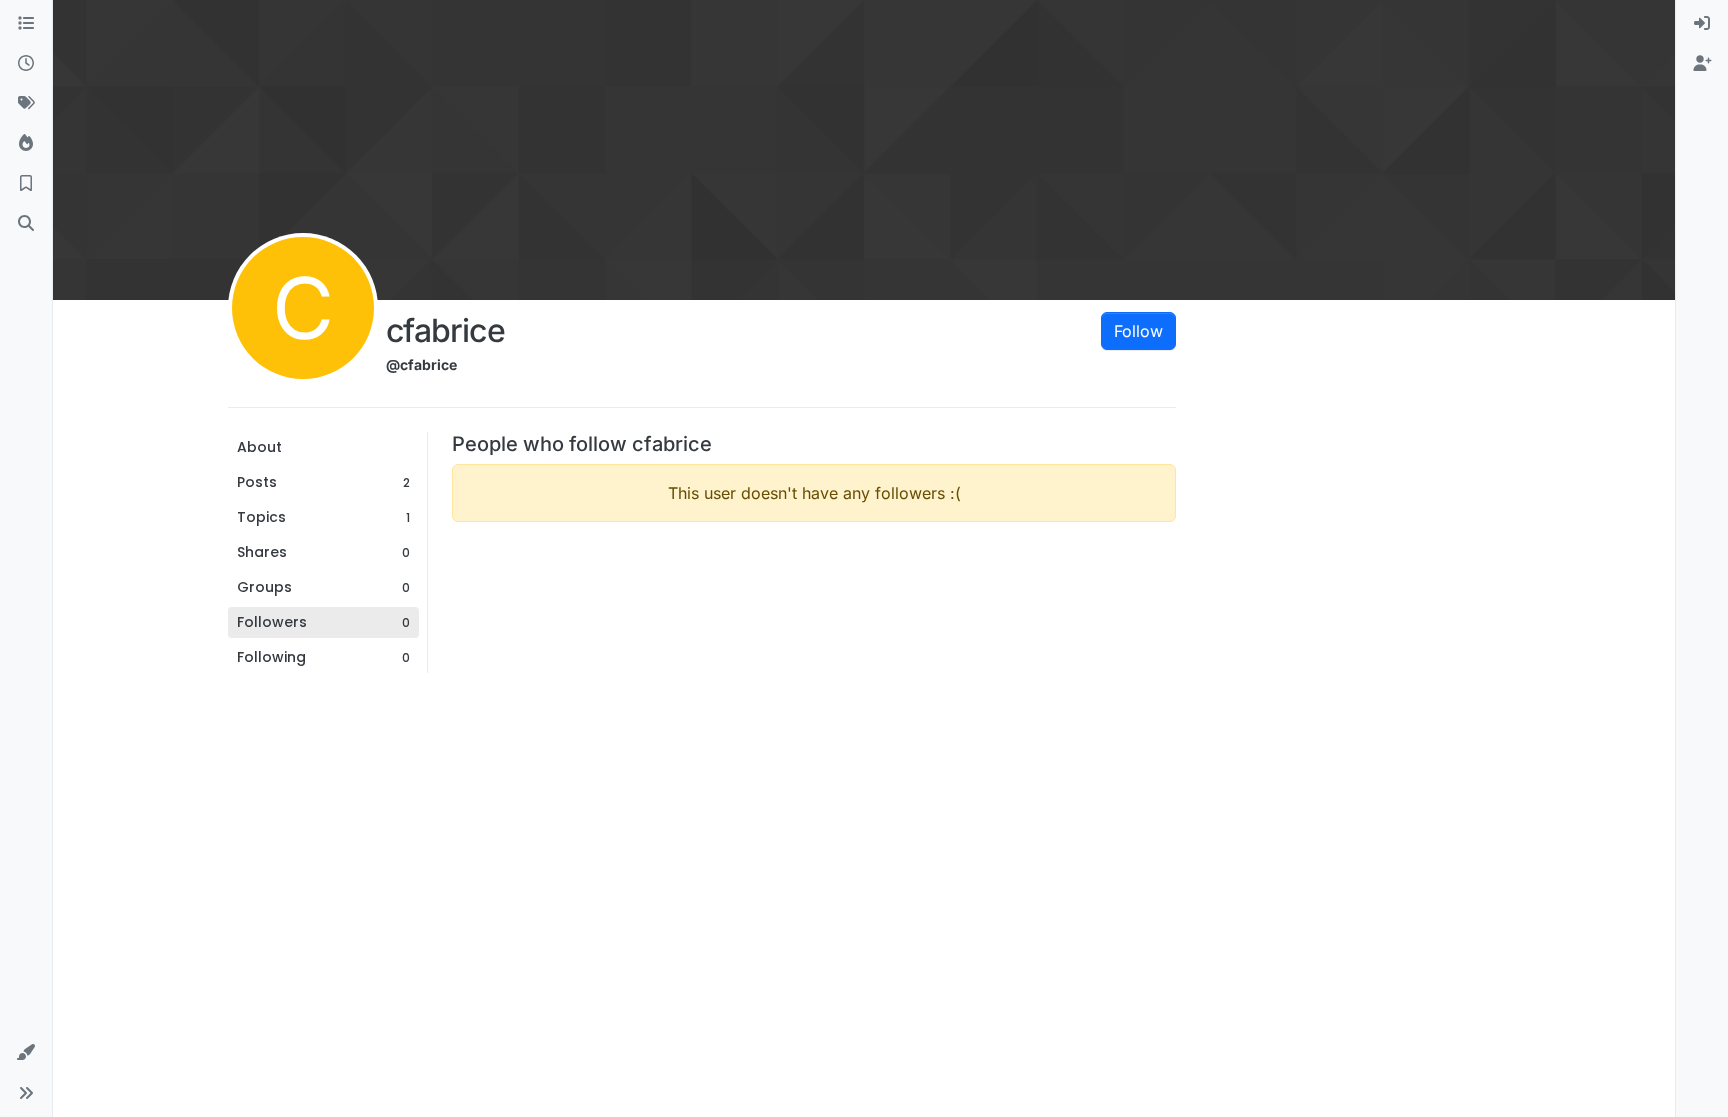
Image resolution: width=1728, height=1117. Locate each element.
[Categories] (26, 24)
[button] (26, 1053)
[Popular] (26, 144)
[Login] (1702, 24)
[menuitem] (1702, 24)
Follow (1138, 331)
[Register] (1702, 64)
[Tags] (26, 104)
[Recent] (26, 64)
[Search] (26, 224)
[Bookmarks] (26, 184)
